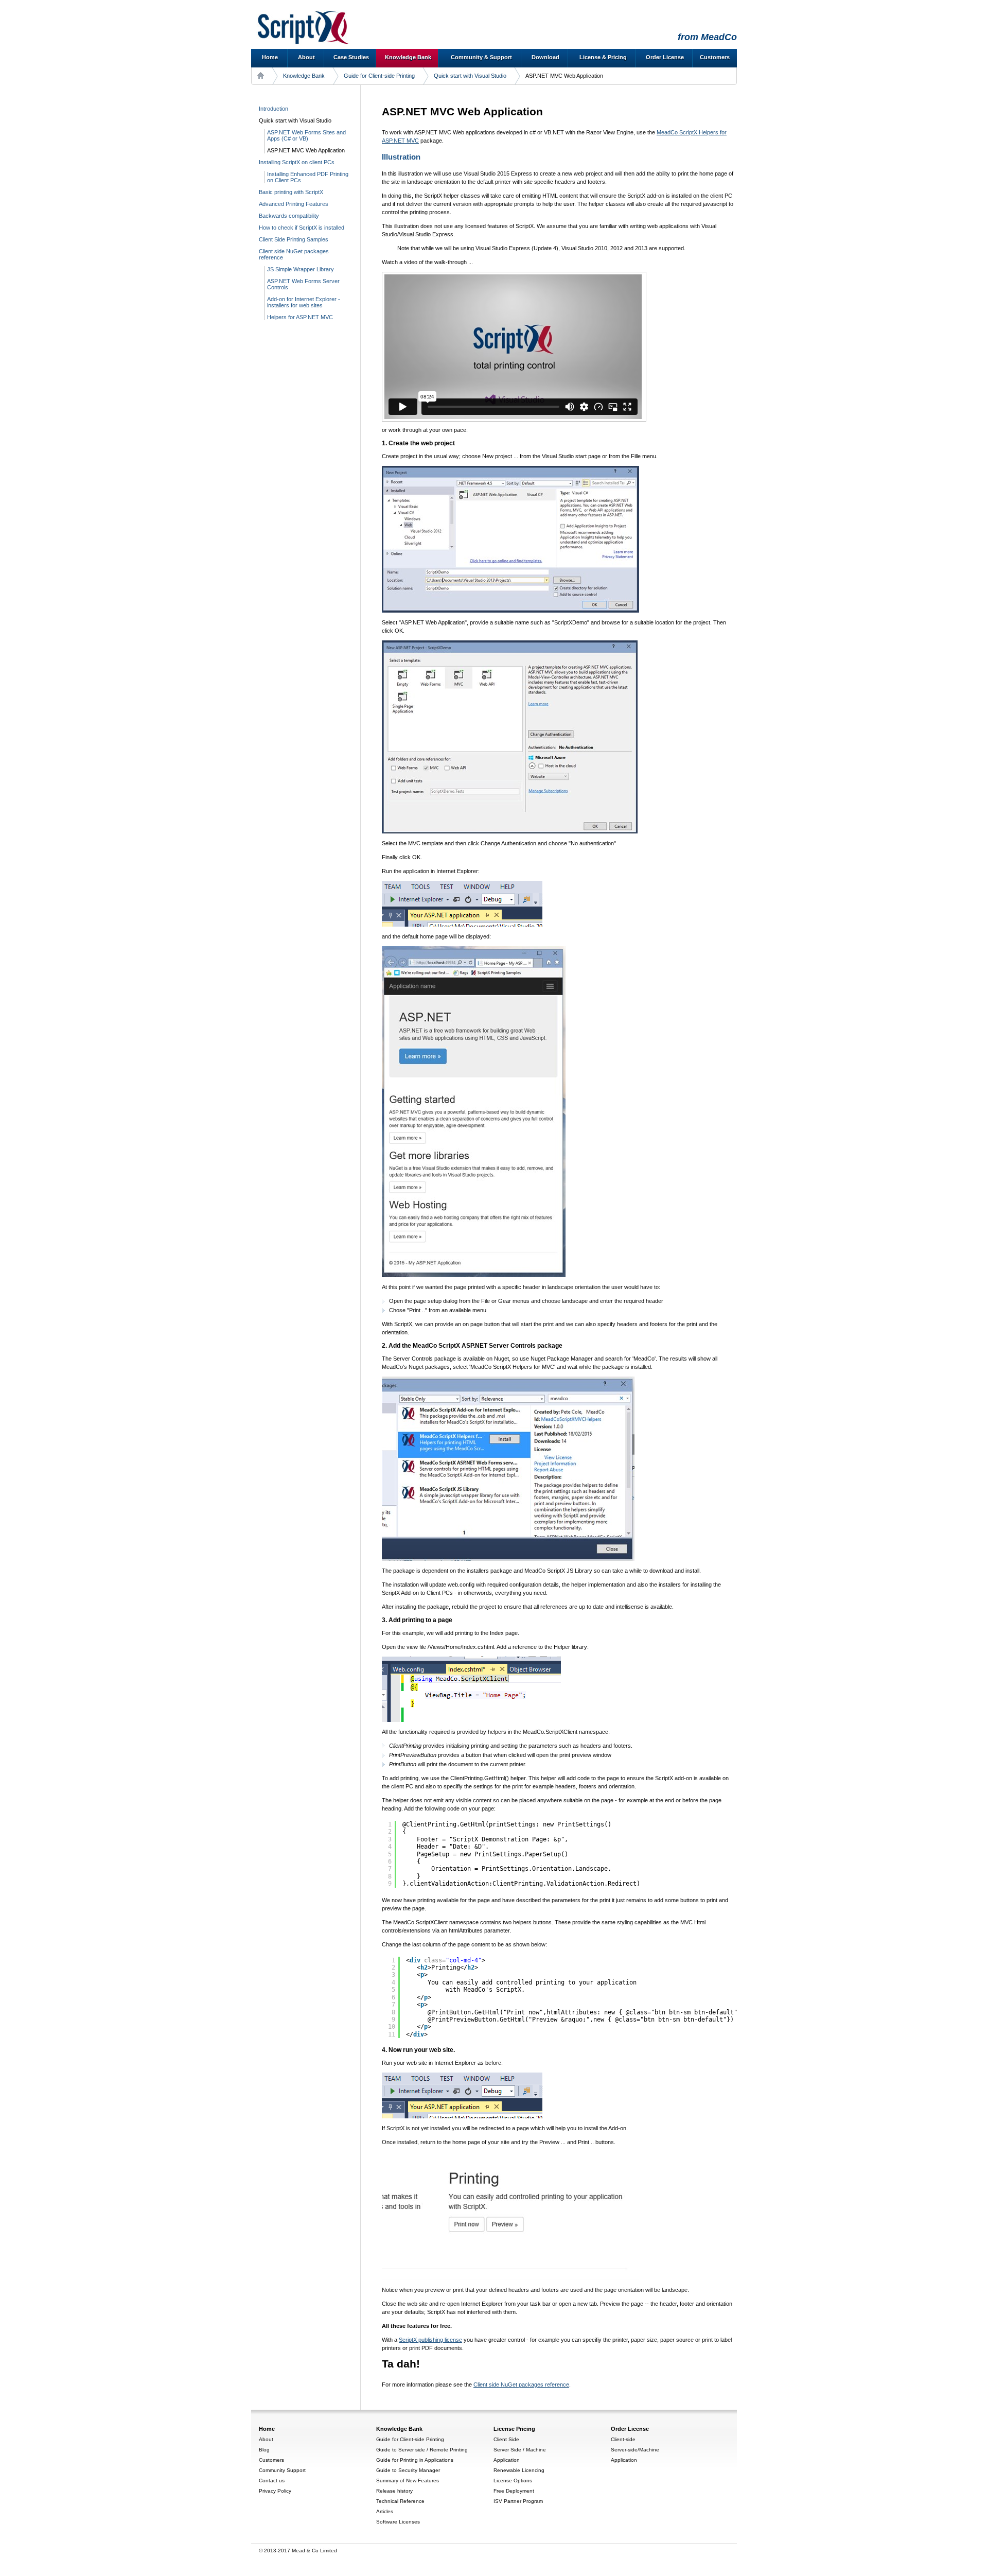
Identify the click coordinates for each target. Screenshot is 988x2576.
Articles (385, 2511)
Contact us (272, 2481)
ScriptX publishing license (430, 2340)
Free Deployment (514, 2491)
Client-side (623, 2439)
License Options (513, 2481)
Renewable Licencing (519, 2470)
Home (270, 57)
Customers (715, 57)
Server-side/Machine (635, 2450)
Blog (264, 2450)
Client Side (506, 2439)
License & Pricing (603, 57)
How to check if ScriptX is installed (302, 228)
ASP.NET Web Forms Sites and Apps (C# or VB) (306, 135)
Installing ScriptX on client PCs (297, 162)
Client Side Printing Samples (294, 239)
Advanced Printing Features (294, 204)
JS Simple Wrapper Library (301, 269)
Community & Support (481, 57)
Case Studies (351, 57)
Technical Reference (400, 2501)
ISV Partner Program (518, 2501)
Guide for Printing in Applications (415, 2460)
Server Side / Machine (520, 2450)
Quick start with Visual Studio (470, 76)
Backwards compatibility (289, 216)
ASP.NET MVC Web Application (306, 150)
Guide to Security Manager (408, 2470)
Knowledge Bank (408, 57)
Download (545, 57)
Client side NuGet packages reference (521, 2384)
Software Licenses (398, 2522)
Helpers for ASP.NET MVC (300, 317)
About (306, 57)
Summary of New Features (408, 2481)
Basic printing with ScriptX (291, 192)
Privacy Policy (275, 2491)
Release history (394, 2491)
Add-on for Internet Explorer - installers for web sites (304, 302)
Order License (665, 57)
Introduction (274, 109)
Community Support (282, 2470)
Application (507, 2460)
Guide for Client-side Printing (379, 76)
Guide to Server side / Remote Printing (422, 2450)
